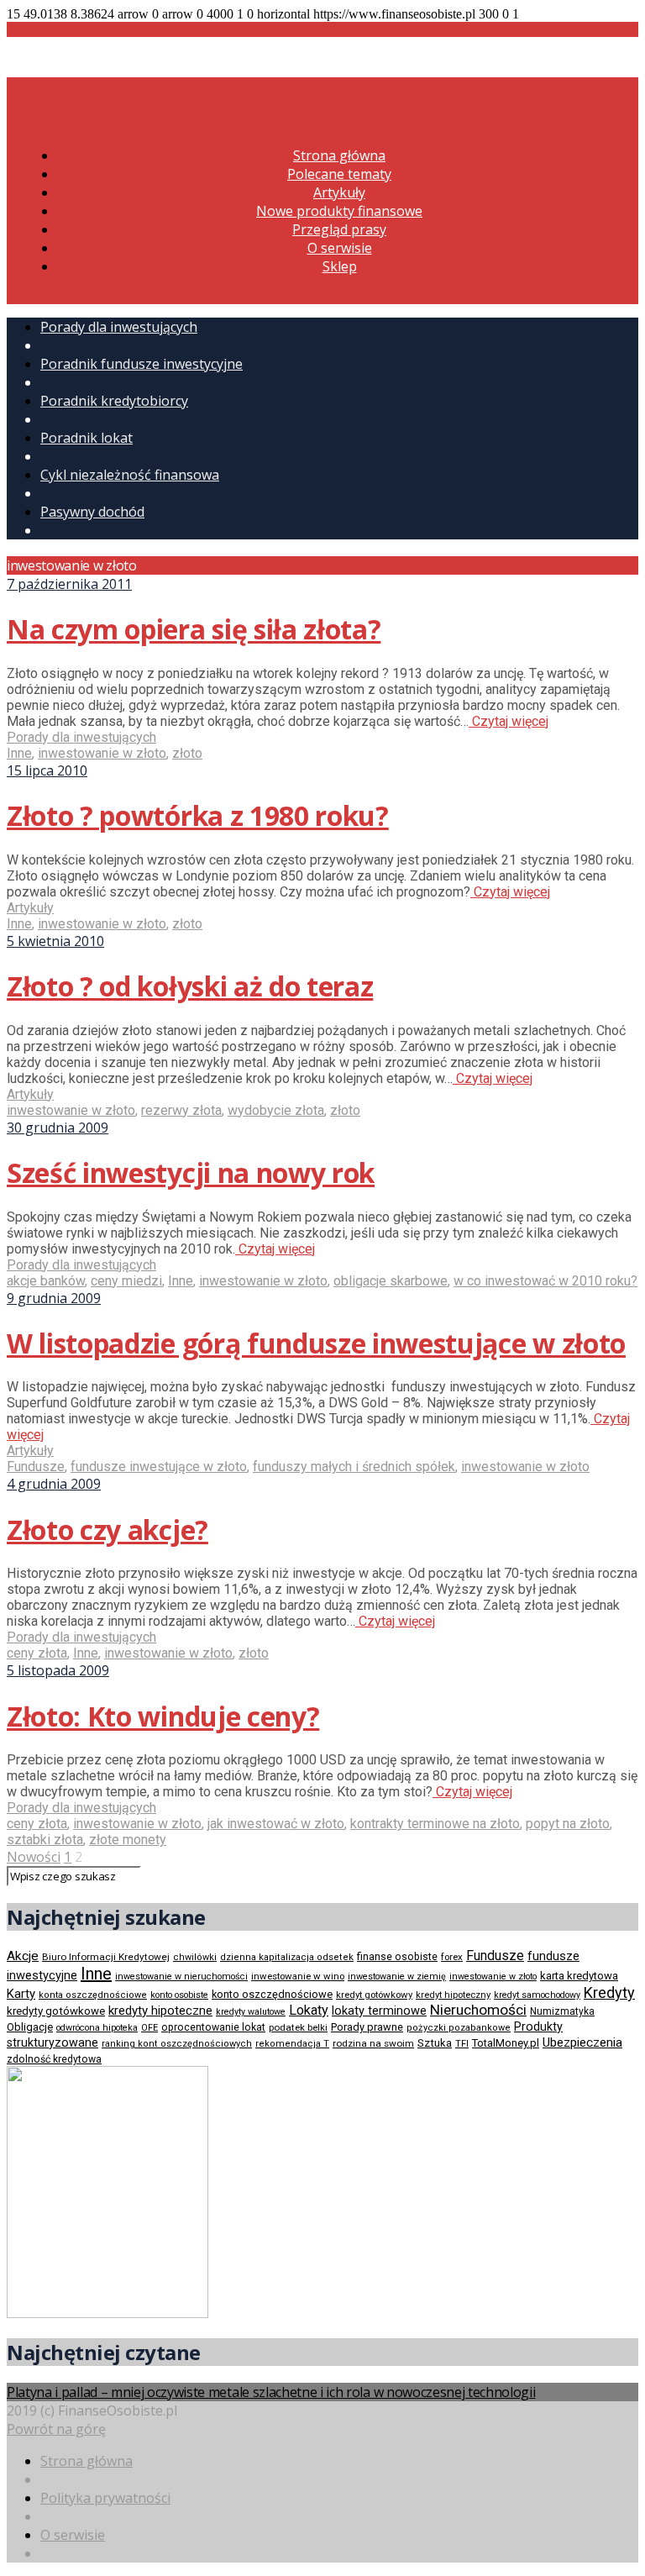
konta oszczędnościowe (93, 1995)
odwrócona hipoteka (97, 2028)
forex (452, 1957)
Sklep (340, 266)
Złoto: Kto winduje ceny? (163, 1716)
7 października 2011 (69, 584)
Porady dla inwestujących (119, 327)
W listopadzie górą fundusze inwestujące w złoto (316, 1343)
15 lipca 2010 (47, 770)
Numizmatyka (562, 2011)
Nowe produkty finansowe (339, 211)
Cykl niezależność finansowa (130, 475)
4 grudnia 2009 (54, 1484)
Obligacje (30, 2027)
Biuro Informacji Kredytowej (106, 1957)
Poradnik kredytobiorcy (114, 401)
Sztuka (435, 2043)
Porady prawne (367, 2027)
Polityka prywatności (105, 2498)
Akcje (23, 1956)
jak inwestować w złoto (276, 1824)
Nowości (34, 1857)
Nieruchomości (478, 2010)
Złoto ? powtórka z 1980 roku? (198, 815)
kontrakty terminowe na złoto (435, 1824)
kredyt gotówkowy (374, 1995)
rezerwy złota (181, 1110)
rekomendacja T (292, 2044)
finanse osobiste (397, 1957)
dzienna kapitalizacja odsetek (287, 1957)
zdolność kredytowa (54, 2059)
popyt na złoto (568, 1824)
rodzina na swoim (373, 2043)
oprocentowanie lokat (213, 2027)
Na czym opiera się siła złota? (194, 629)
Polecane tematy (339, 174)
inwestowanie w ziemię (397, 1977)
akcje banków (46, 1281)
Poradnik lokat (87, 438)
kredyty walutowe (251, 2012)
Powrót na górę (56, 2429)
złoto (187, 753)
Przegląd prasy (339, 229)
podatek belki (298, 2027)
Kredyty (609, 1992)
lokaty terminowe (379, 2011)
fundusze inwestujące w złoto (159, 1467)
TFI (462, 2044)
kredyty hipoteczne (160, 2011)
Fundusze (36, 1467)
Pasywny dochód (92, 512)
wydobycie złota (276, 1110)
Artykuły (339, 192)
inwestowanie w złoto (102, 753)
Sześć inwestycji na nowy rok (191, 1172)
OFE (149, 2028)
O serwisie (340, 248)
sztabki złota (45, 1840)
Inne (19, 753)
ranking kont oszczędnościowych (177, 2044)
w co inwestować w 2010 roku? (545, 1281)
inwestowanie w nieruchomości (181, 1977)
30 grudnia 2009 (58, 1128)
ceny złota (37, 1653)
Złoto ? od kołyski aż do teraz (190, 986)
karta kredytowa (579, 1976)
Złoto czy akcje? (107, 1530)
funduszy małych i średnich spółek (354, 1467)
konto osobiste (179, 1995)
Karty (21, 1994)
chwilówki (195, 1957)
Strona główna (339, 155)
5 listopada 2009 (58, 1670)
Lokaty (309, 2010)
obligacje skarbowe (391, 1281)
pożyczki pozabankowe (459, 2028)
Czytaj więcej (509, 721)
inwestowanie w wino (298, 1976)
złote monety (128, 1840)
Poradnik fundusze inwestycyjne (142, 364)
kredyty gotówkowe (56, 2011)
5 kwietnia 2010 (55, 941)
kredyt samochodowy (537, 1995)
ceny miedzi (126, 1281)
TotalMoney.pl (506, 2043)
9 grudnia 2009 (54, 1298)
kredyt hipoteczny (453, 1995)
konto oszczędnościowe (272, 1994)
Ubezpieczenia (582, 2042)
